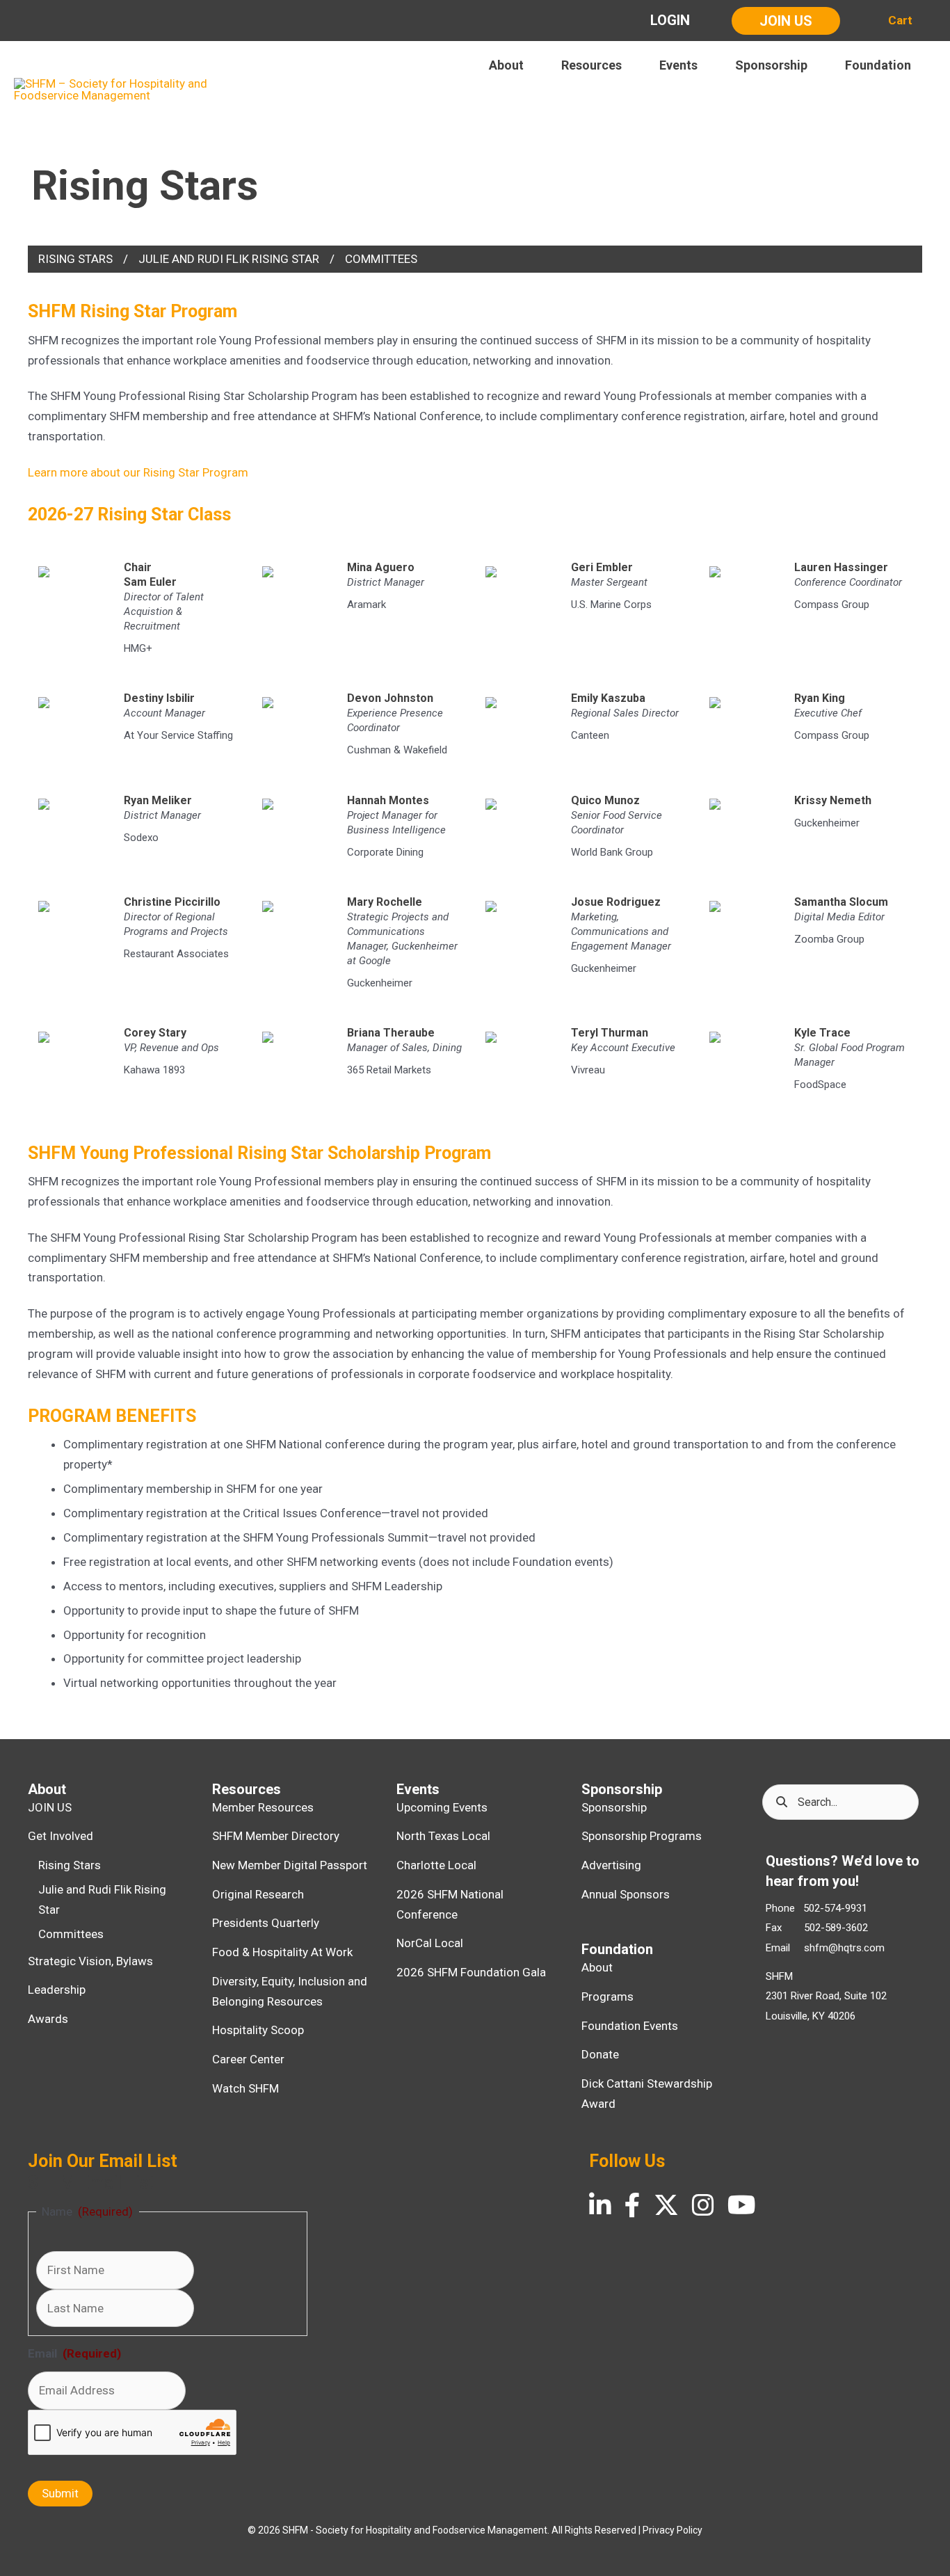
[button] (786, 21)
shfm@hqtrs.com (844, 1948)
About (597, 1967)
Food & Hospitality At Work (282, 1952)
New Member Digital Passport (290, 1865)
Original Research (258, 1894)
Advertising (611, 1865)
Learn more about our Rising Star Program (138, 472)
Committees (381, 259)
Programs (607, 1997)
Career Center (248, 2059)
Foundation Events (630, 2026)
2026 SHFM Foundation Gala (471, 1972)
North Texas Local (443, 1836)
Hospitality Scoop (258, 2030)
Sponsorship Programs (642, 1836)
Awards (48, 2019)
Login (670, 20)
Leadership (57, 1990)
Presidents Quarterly (266, 1923)
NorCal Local (430, 1943)
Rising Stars (75, 259)
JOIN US (50, 1807)
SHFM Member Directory (276, 1836)
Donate (600, 2054)
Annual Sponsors (626, 1894)
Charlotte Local (436, 1865)
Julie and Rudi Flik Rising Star (229, 259)
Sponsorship (614, 1807)
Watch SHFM (245, 2088)
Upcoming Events (442, 1807)
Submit (60, 2493)
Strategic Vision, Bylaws (90, 1961)
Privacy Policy (673, 2530)
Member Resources (263, 1807)
